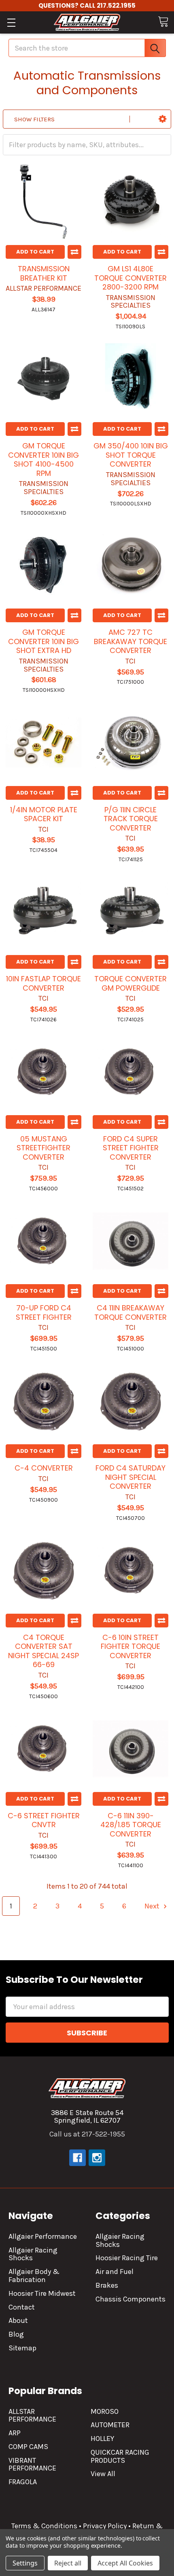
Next (153, 1906)
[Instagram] (97, 2158)
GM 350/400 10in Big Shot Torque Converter (131, 455)
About (18, 2320)
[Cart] (163, 22)
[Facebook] (77, 2158)
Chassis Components (130, 2299)
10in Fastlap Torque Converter (43, 983)
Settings (25, 2563)
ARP (15, 2433)
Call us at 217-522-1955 (87, 2134)
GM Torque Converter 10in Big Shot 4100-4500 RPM (43, 460)
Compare (74, 252)
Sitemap (22, 2348)
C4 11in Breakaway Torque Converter (130, 1312)
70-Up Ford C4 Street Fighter (44, 1312)
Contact (22, 2307)
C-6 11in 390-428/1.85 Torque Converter (131, 1825)
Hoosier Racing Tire (127, 2258)
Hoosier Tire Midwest (42, 2293)
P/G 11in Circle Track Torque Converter (131, 819)
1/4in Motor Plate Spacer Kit (44, 814)
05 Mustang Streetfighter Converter (43, 1148)
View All (103, 2474)
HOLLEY (102, 2439)
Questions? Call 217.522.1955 (87, 5)
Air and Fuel (115, 2272)
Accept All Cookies (125, 2563)
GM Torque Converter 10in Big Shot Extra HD (43, 641)
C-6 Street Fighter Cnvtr (44, 1820)
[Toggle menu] (11, 22)
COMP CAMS (28, 2447)
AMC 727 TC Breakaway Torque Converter (130, 641)
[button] (162, 119)
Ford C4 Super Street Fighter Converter (131, 1148)
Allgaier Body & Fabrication (34, 2276)
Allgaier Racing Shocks (33, 2254)
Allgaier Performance (43, 2236)
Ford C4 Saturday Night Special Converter (130, 1477)
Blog (16, 2334)
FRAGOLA (23, 2482)
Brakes (107, 2285)
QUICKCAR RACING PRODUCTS (120, 2456)
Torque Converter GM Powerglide (130, 983)
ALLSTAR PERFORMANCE (32, 2415)
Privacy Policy (105, 2526)
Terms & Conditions (44, 2526)
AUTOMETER (110, 2425)
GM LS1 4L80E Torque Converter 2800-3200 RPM (130, 278)
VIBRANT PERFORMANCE (32, 2464)
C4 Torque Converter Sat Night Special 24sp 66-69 (43, 1651)
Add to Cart (35, 252)
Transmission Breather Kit (44, 273)
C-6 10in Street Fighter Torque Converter (130, 1646)
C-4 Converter (44, 1468)
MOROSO (105, 2411)
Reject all (68, 2563)
